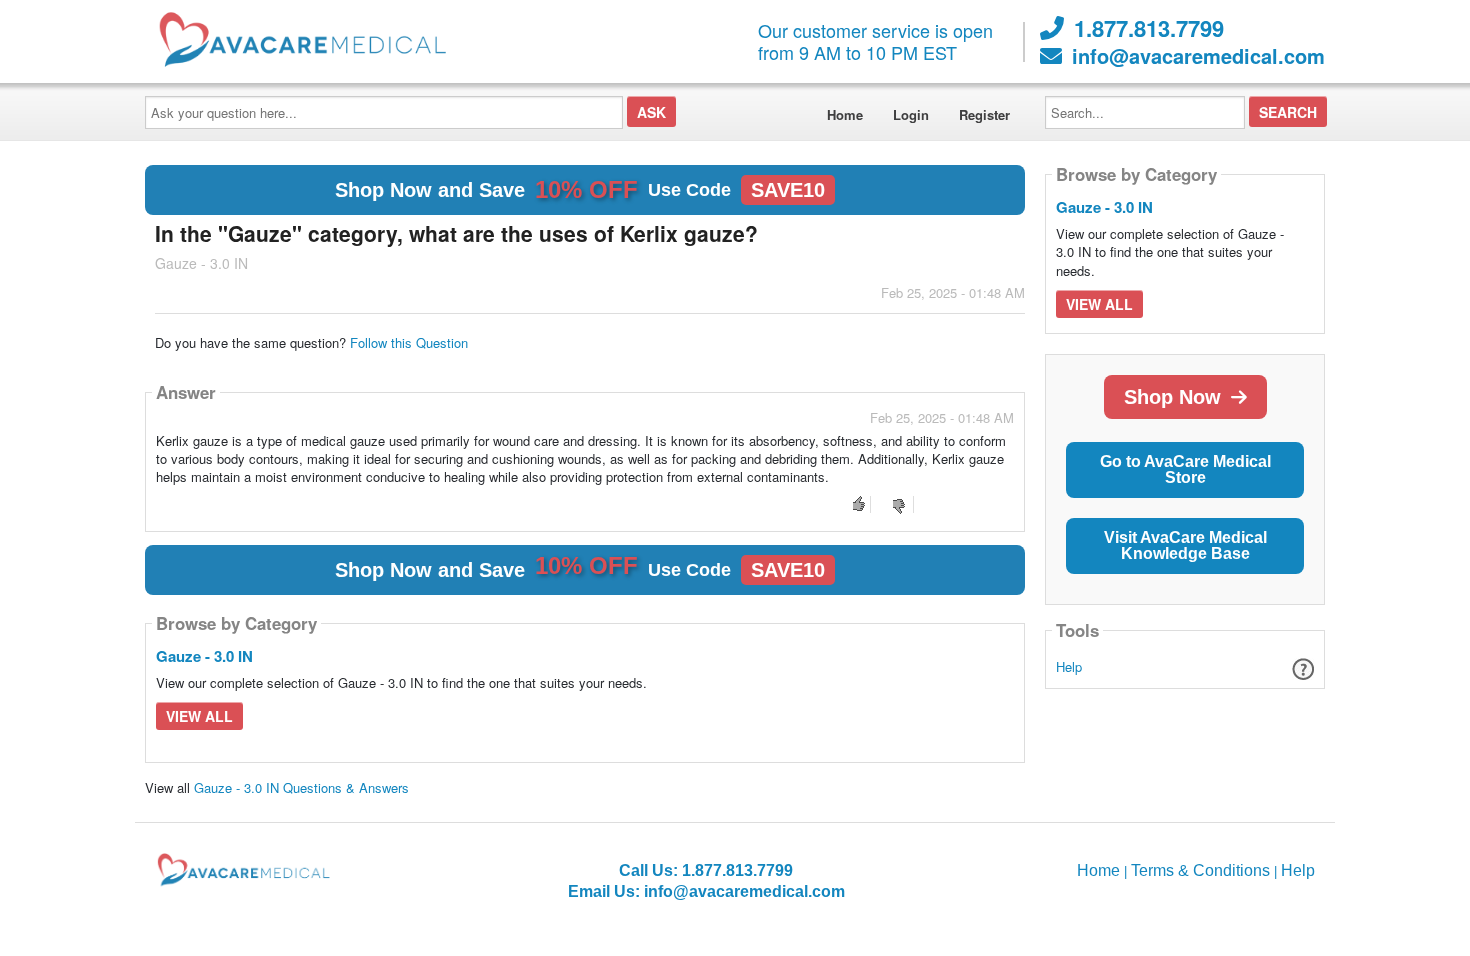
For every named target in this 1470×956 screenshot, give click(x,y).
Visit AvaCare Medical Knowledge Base (1185, 545)
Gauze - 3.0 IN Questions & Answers (301, 787)
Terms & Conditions (1200, 870)
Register (984, 114)
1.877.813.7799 (1149, 28)
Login (911, 114)
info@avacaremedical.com (1198, 56)
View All (199, 716)
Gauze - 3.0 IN (204, 656)
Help (1069, 666)
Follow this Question (409, 342)
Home (845, 114)
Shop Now (1172, 397)
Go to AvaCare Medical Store (1185, 469)
